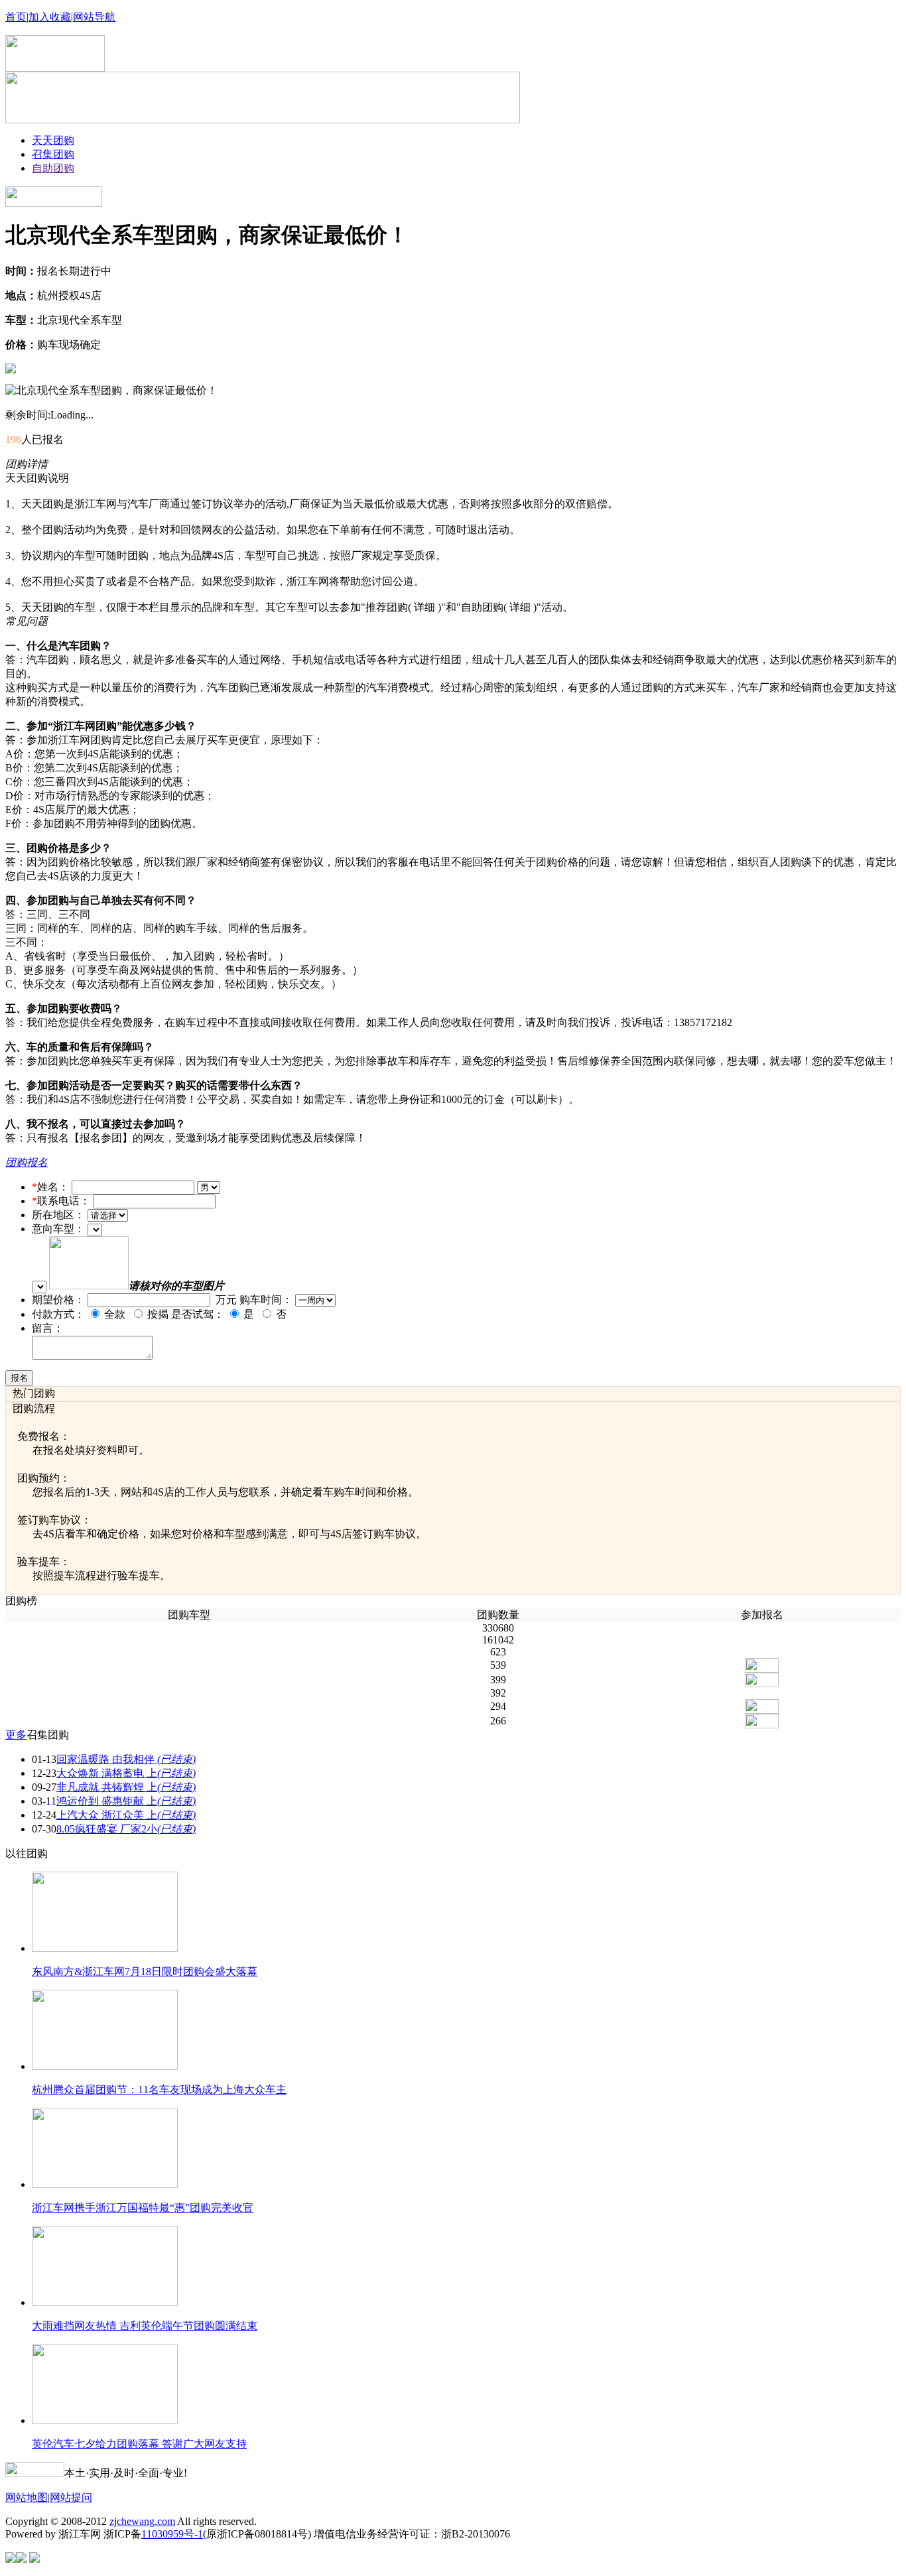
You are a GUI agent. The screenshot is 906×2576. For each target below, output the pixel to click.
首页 (16, 17)
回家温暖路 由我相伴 (126, 1759)
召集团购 (53, 154)
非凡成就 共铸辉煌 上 (126, 1787)
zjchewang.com (142, 2521)
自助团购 (53, 168)
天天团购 (53, 140)
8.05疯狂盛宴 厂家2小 (126, 1829)
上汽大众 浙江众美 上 (126, 1815)
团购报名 (27, 1162)
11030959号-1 (172, 2534)
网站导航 (94, 17)
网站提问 (71, 2497)
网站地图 (27, 2497)
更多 (16, 1735)
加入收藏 (50, 17)
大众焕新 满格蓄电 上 (126, 1773)
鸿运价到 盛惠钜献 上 (126, 1801)
